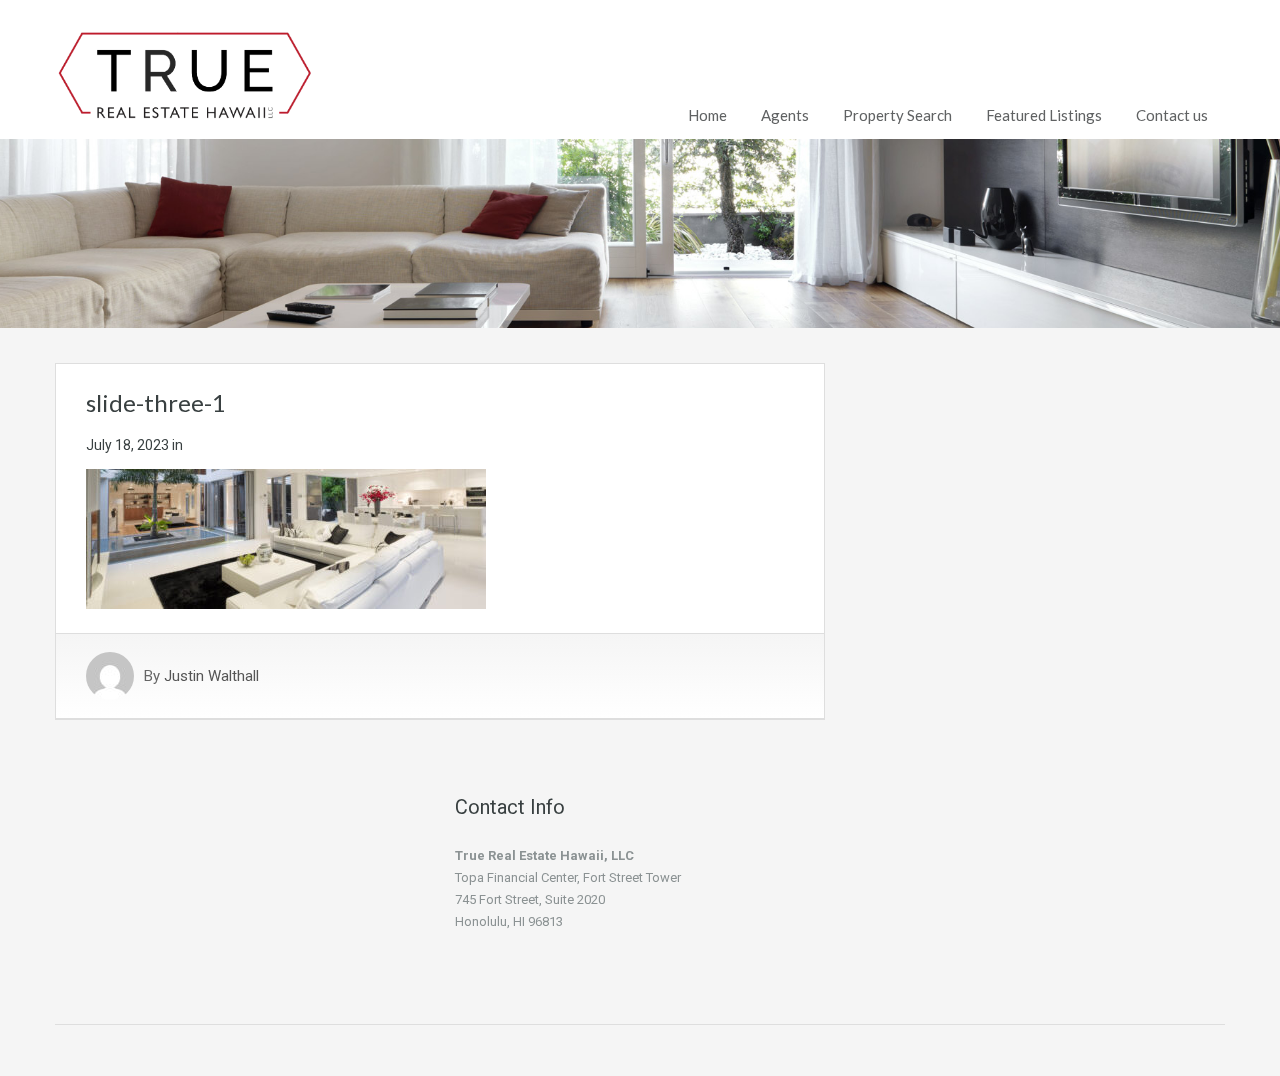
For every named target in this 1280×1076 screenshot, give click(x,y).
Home (707, 115)
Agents (785, 115)
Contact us (1172, 115)
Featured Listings (1044, 115)
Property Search (897, 115)
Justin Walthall (211, 676)
